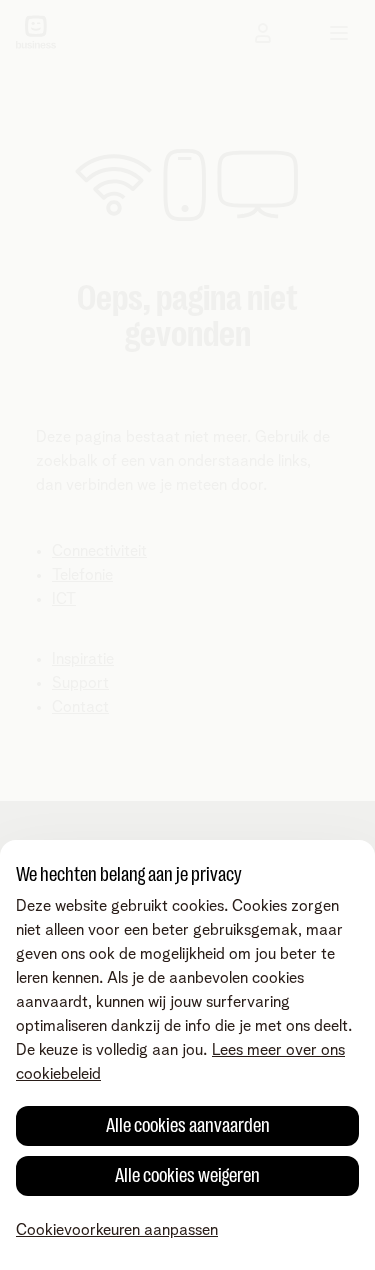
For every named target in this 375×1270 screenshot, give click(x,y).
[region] (187, 1055)
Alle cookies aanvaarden (188, 1125)
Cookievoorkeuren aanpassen (117, 1230)
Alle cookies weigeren (187, 1175)
